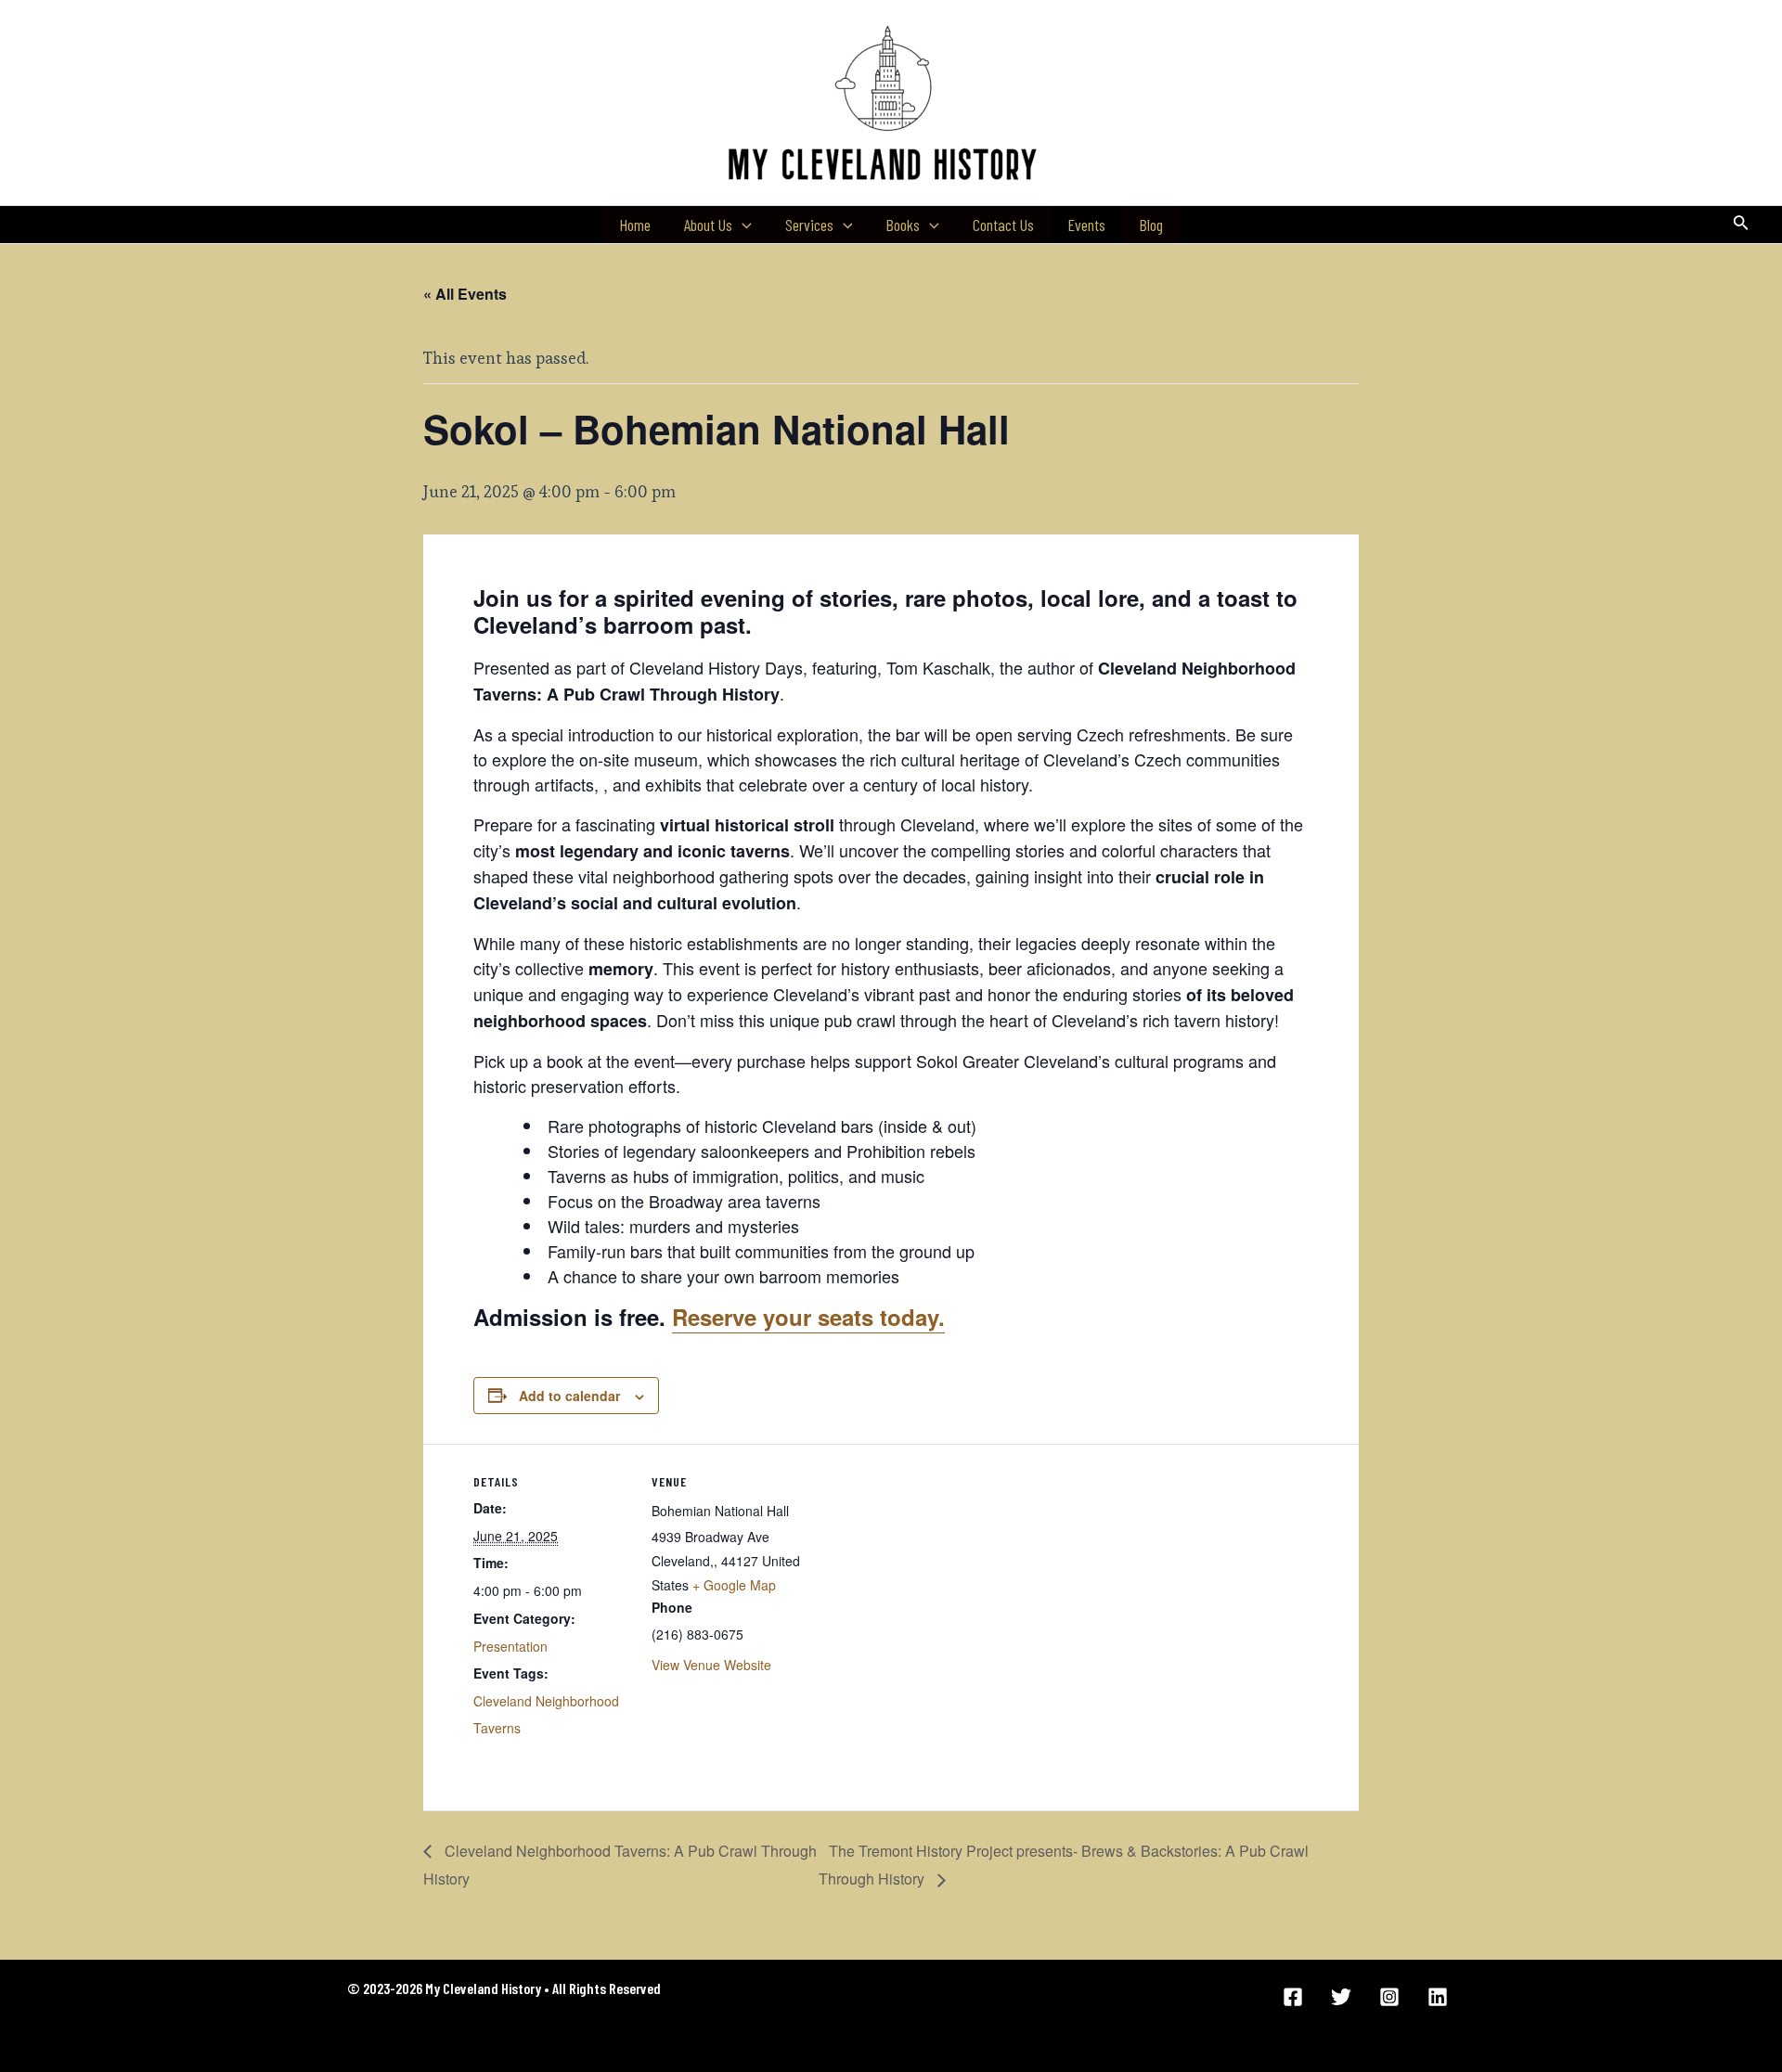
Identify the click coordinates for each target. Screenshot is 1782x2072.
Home (635, 225)
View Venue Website (711, 1665)
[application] (742, 225)
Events (1086, 225)
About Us (708, 225)
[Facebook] (1293, 1997)
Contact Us (1003, 225)
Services (809, 225)
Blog (1151, 225)
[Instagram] (1389, 1997)
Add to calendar (569, 1396)
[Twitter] (1341, 1997)
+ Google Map (734, 1585)
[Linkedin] (1438, 1997)
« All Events (465, 294)
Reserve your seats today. (808, 1317)
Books (903, 225)
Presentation (510, 1646)
